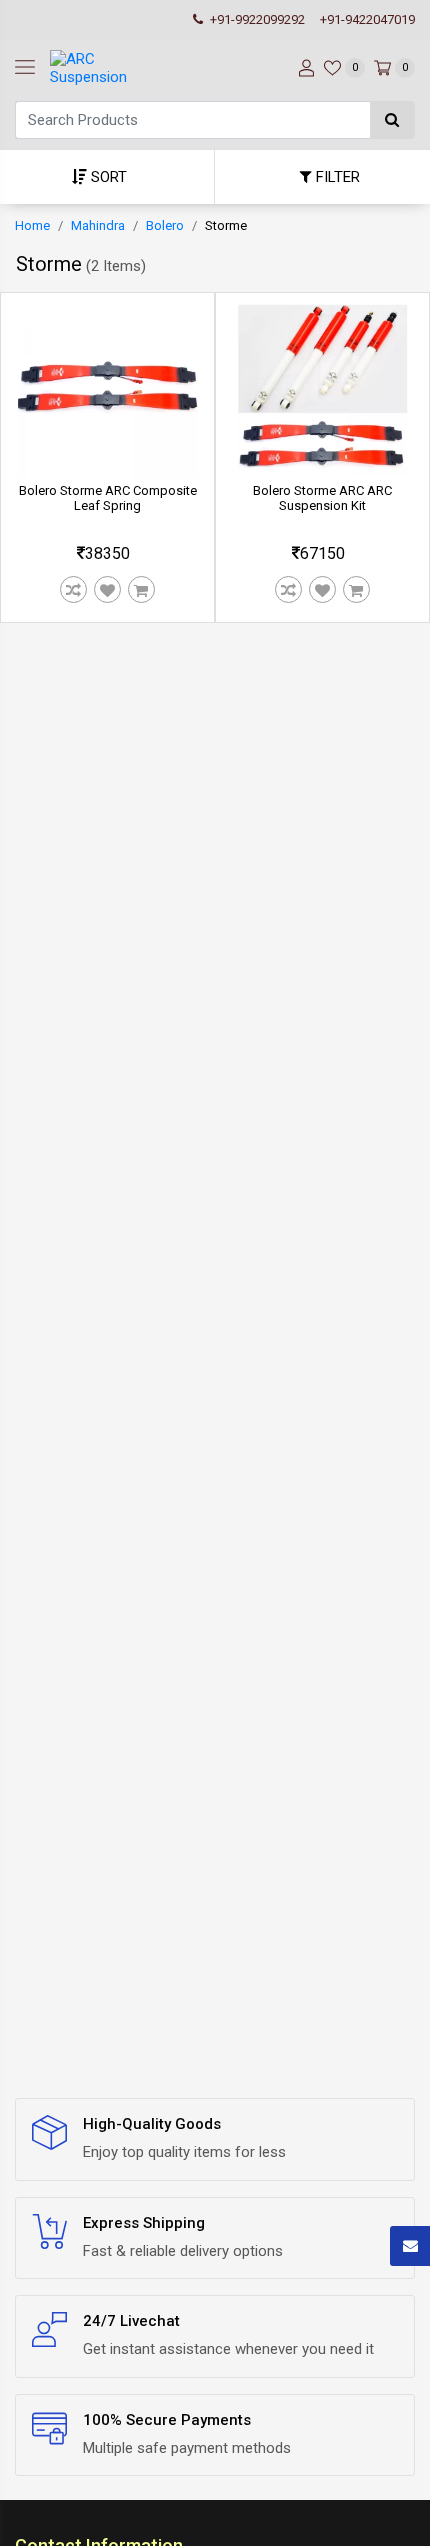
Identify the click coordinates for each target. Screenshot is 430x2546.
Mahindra (98, 225)
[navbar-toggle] (25, 68)
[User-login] (304, 67)
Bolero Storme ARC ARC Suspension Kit (322, 498)
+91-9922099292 (256, 19)
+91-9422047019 (367, 19)
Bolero (165, 225)
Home (32, 225)
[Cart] (142, 590)
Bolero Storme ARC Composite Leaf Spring (108, 498)
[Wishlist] (108, 590)
